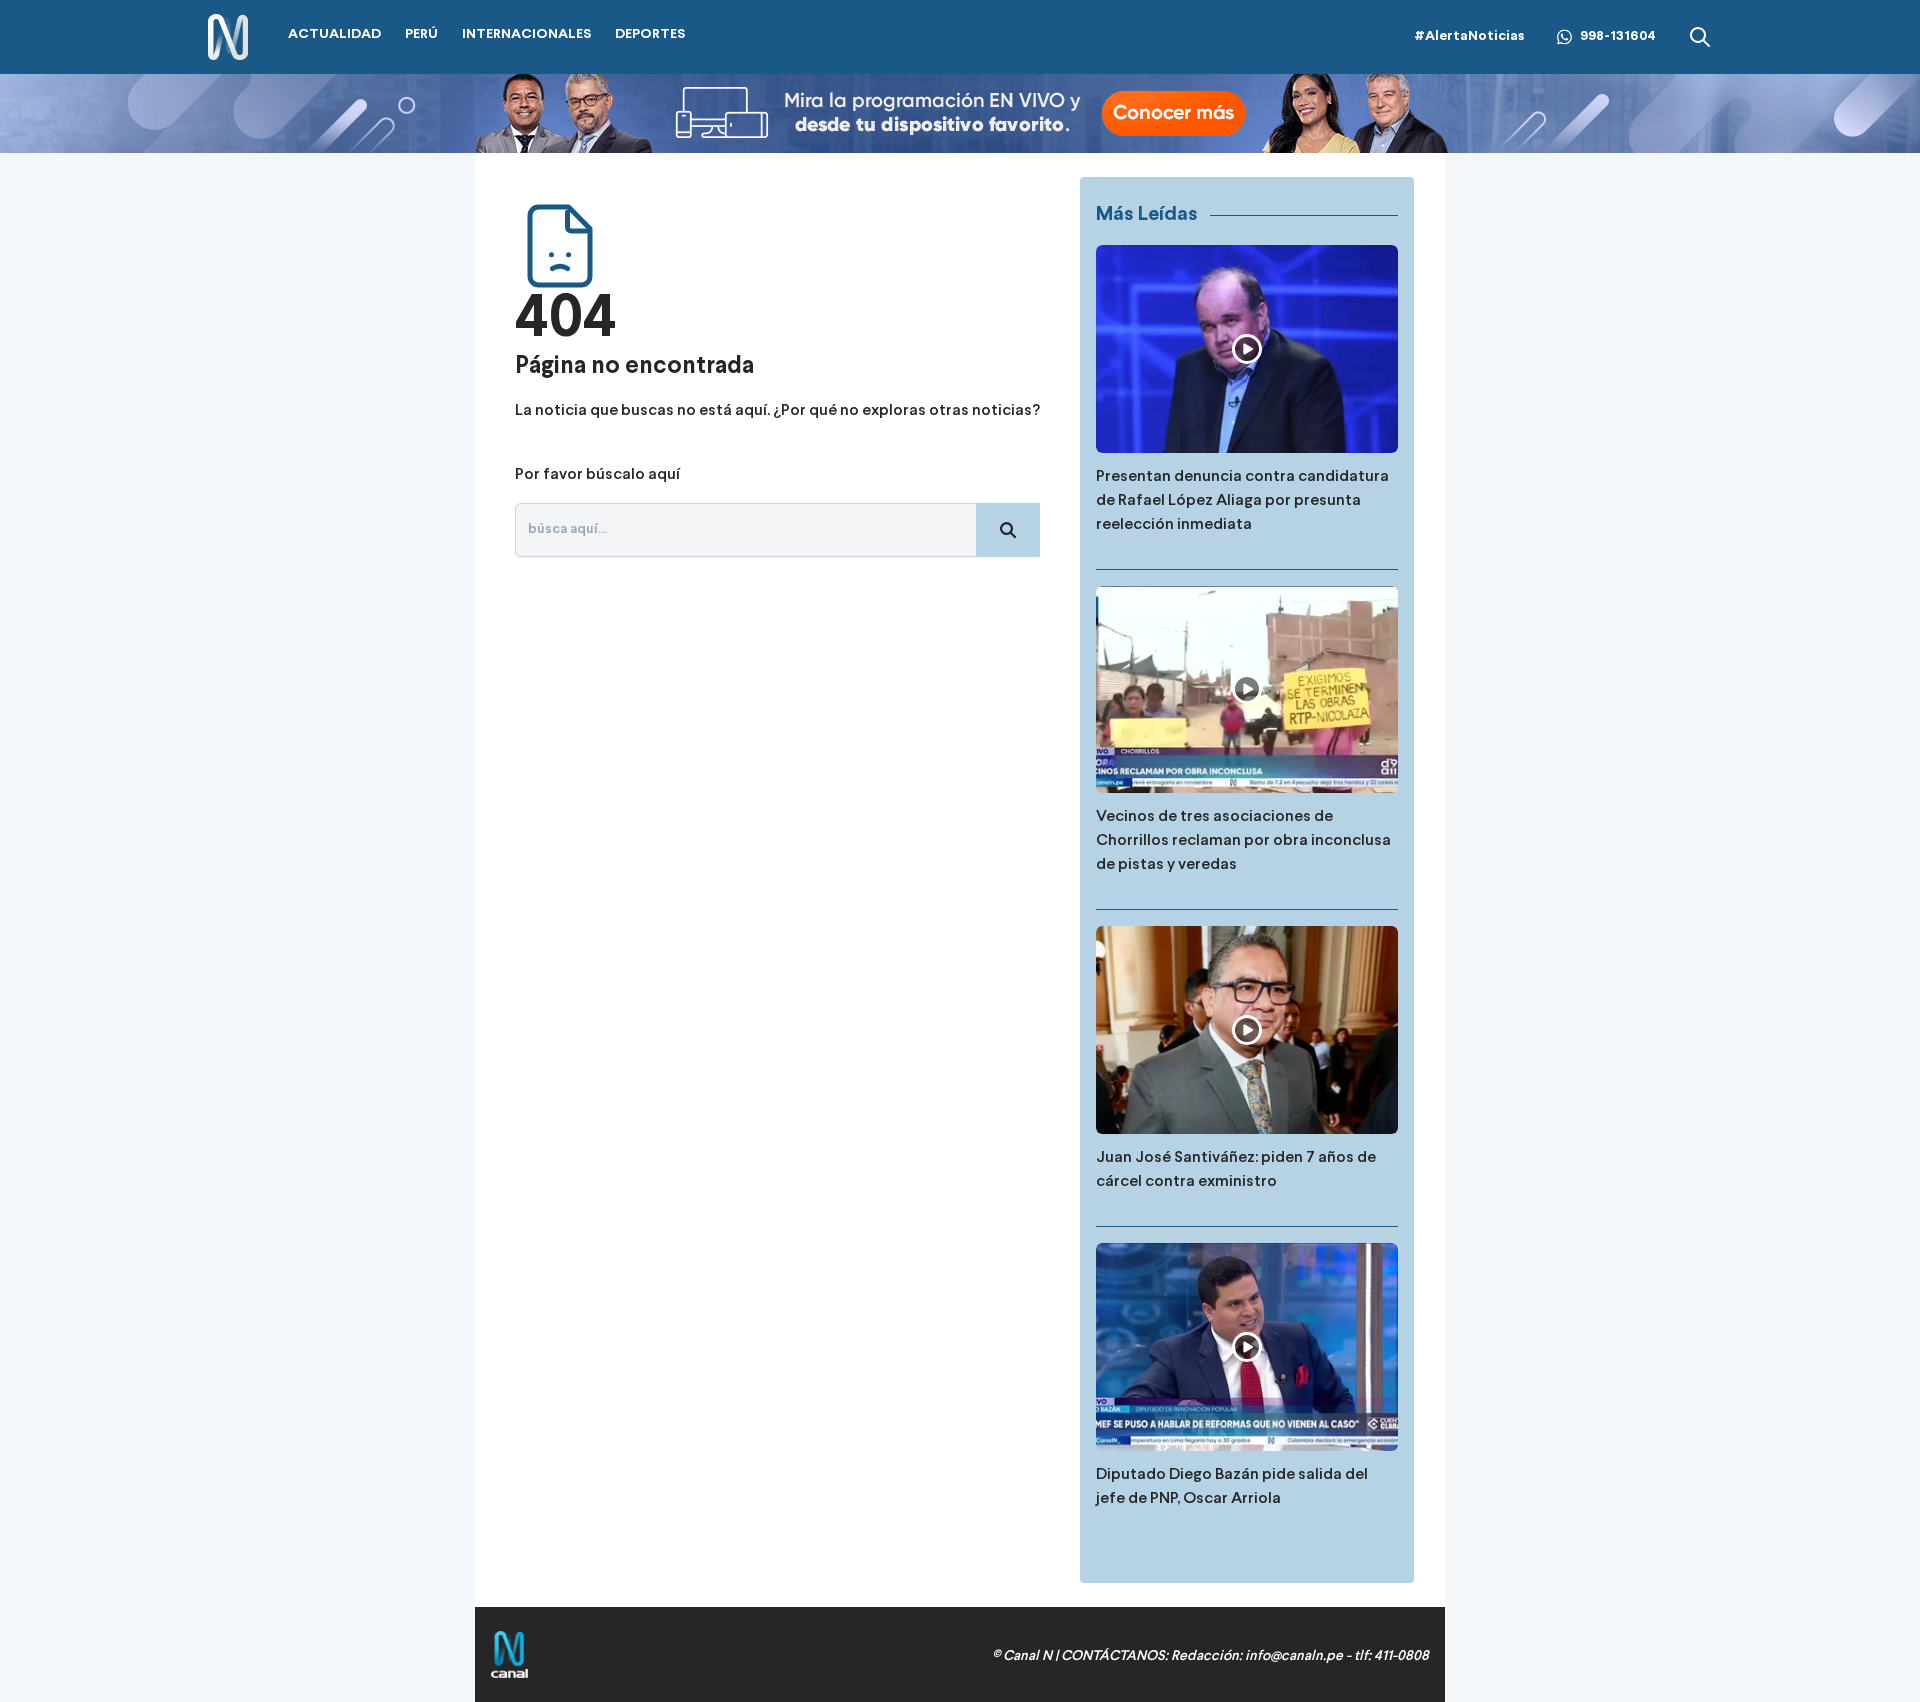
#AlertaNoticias (1469, 36)
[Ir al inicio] (228, 37)
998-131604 (1618, 36)
